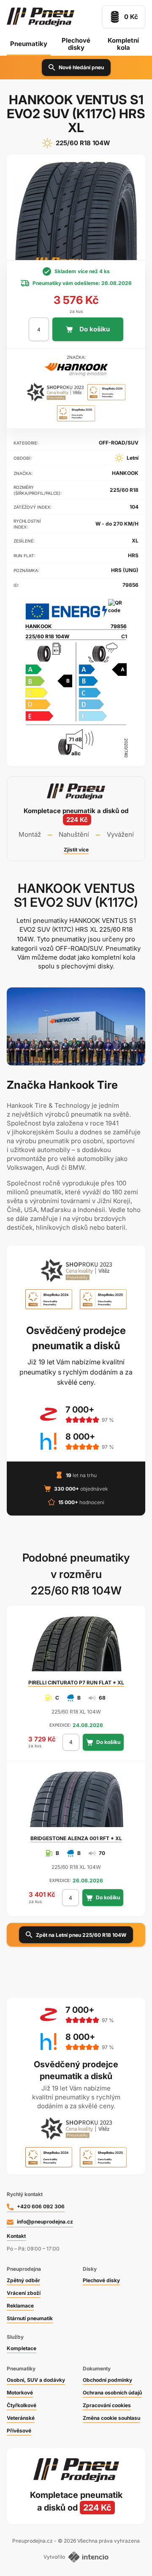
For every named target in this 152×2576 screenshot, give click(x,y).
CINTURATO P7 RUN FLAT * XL (76, 1683)
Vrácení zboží (24, 2293)
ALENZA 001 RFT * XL (76, 1838)
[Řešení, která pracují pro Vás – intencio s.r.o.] (88, 2557)
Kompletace (22, 2348)
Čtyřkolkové (22, 2405)
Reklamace (20, 2306)
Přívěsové (19, 2431)
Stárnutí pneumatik (30, 2318)
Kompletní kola (123, 44)
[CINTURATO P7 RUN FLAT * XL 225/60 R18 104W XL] (76, 1647)
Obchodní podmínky (107, 2380)
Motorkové (20, 2393)
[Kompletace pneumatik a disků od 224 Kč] (76, 819)
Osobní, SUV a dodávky (36, 2380)
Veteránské (21, 2418)
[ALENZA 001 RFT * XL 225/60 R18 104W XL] (76, 1803)
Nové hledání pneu (81, 67)
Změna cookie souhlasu (111, 2418)
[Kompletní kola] (76, 2501)
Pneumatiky (29, 44)
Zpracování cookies (107, 2405)
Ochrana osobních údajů (112, 2393)
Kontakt (16, 2236)
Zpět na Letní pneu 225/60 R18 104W (81, 1935)
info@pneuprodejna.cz (45, 2222)
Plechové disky (76, 44)
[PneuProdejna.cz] (41, 17)
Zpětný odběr (23, 2280)
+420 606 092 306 (41, 2206)
